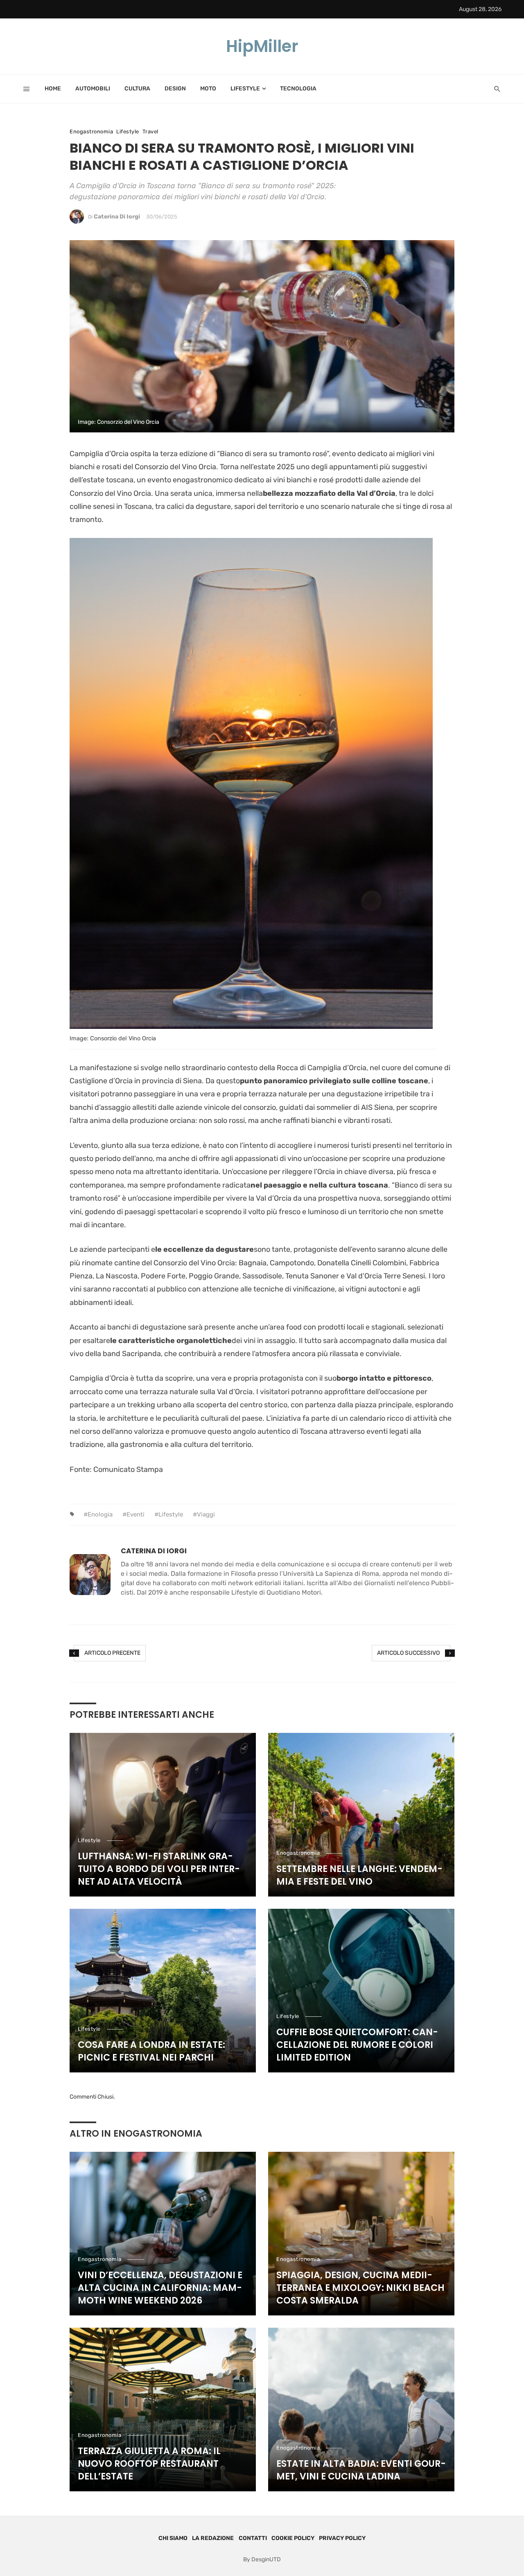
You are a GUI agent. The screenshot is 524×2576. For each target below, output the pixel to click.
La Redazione (213, 2538)
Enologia (100, 1514)
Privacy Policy (342, 2538)
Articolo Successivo (408, 1653)
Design (175, 89)
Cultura (137, 89)
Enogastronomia (91, 132)
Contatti (253, 2538)
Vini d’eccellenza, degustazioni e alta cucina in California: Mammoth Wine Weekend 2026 (160, 2288)
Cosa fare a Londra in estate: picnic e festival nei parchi (151, 2051)
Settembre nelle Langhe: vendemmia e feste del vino (359, 1875)
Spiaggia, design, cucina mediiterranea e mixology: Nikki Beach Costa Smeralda (360, 2288)
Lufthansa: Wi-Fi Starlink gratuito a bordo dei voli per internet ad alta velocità (159, 1869)
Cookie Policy (293, 2538)
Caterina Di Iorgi (117, 217)
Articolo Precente (112, 1653)
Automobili (93, 89)
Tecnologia (298, 89)
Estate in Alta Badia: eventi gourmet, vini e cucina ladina (361, 2470)
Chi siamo (173, 2538)
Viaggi (206, 1514)
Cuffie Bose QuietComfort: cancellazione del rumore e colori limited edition (357, 2045)
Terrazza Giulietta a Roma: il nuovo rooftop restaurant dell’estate (149, 2464)
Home (53, 89)
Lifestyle (245, 89)
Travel (150, 132)
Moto (208, 89)
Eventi (136, 1514)
